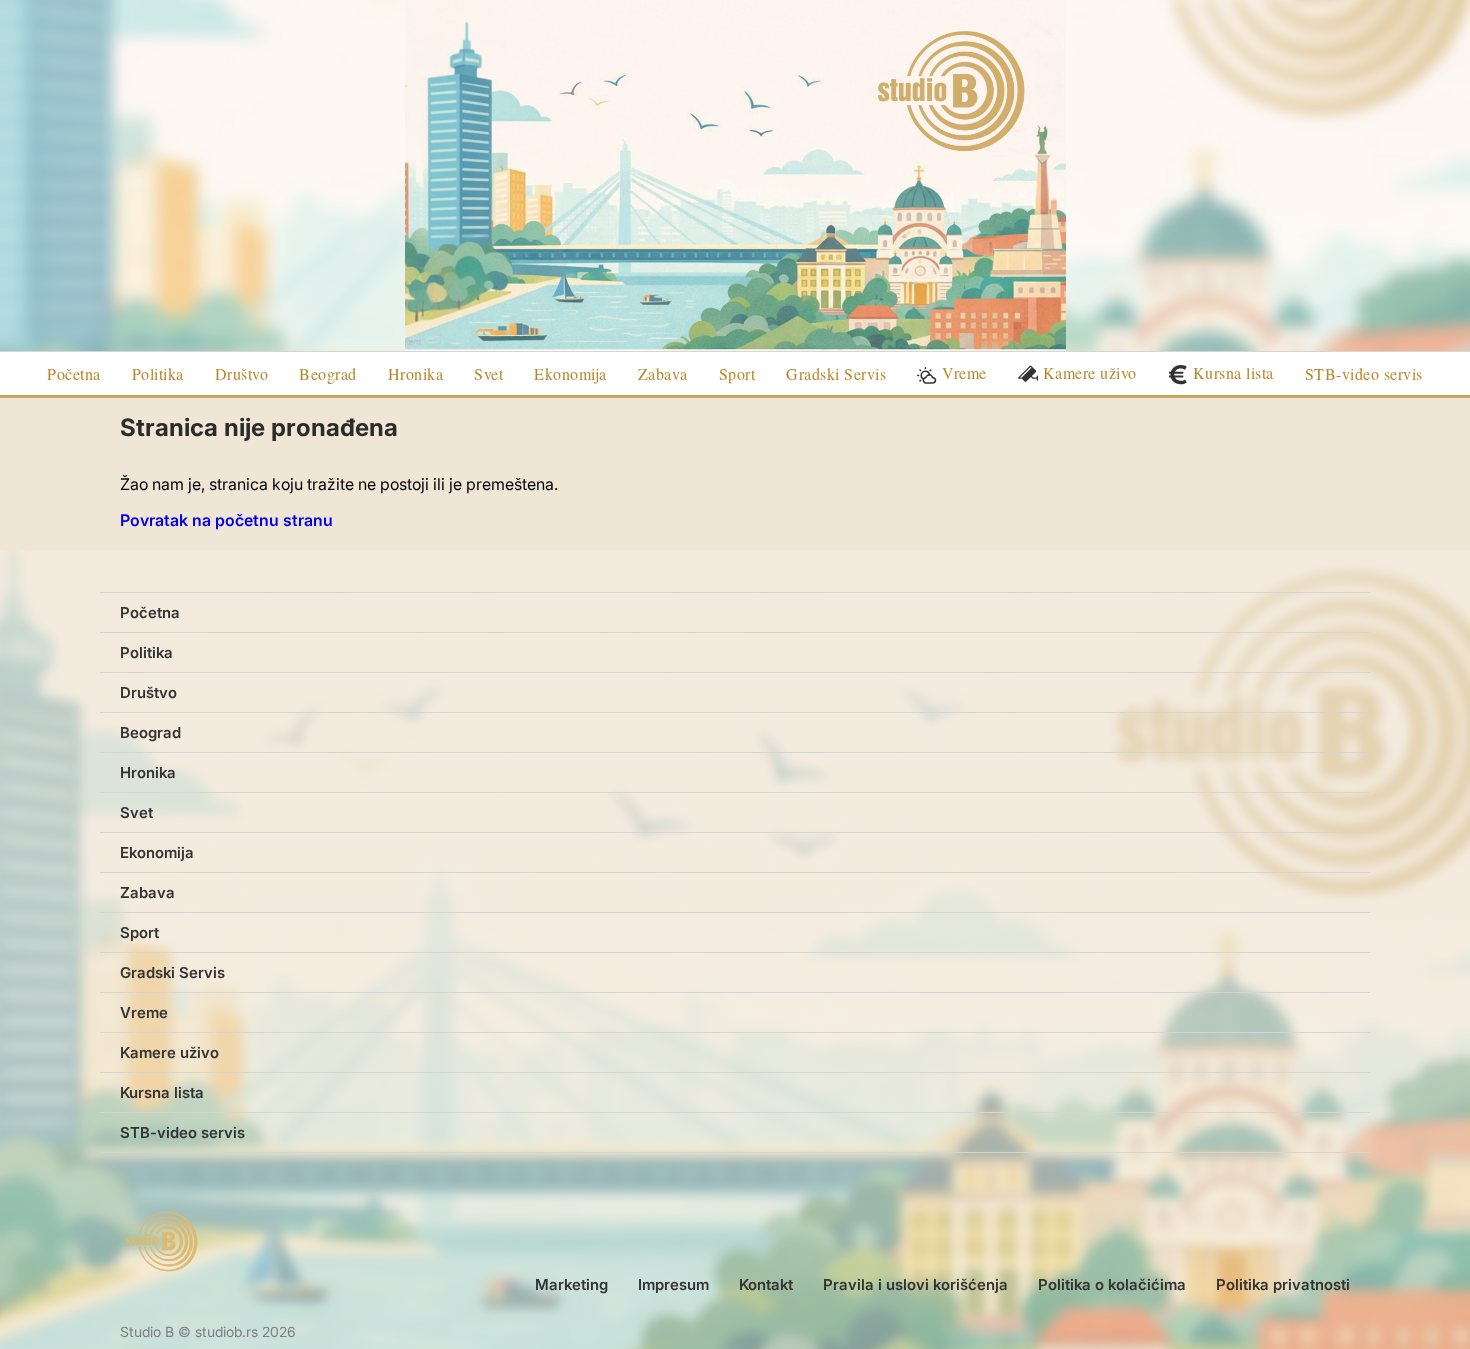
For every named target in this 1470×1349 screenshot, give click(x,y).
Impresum (673, 1284)
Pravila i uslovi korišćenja (915, 1284)
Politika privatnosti (1283, 1284)
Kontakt (766, 1284)
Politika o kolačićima (1112, 1284)
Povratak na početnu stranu (226, 520)
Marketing (571, 1284)
